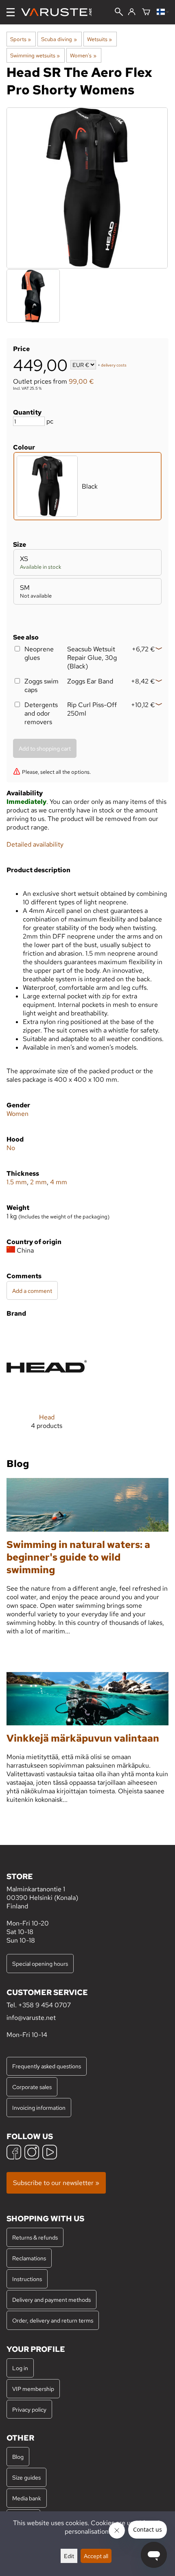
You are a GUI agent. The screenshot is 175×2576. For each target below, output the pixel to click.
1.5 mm (17, 1182)
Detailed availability (35, 844)
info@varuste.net (31, 2018)
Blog (18, 2457)
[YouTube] (50, 2153)
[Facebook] (14, 2153)
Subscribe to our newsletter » (56, 2183)
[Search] (119, 13)
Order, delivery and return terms (53, 2320)
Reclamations (29, 2258)
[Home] (60, 12)
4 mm (59, 1182)
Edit (69, 2556)
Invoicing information (39, 2108)
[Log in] (132, 12)
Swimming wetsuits (35, 55)
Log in (20, 2368)
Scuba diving (59, 39)
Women (17, 1114)
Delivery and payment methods (51, 2300)
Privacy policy (29, 2409)
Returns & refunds (35, 2237)
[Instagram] (32, 2153)
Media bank (27, 2498)
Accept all (96, 2556)
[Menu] (11, 12)
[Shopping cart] (146, 12)
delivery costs (114, 366)
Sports (21, 39)
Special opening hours (40, 1964)
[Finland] (163, 12)
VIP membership (33, 2389)
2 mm (38, 1182)
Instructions (27, 2279)
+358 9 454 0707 (45, 2005)
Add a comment (32, 1291)
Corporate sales (32, 2087)
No (11, 1148)
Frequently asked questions (47, 2066)
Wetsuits (100, 39)
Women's (83, 55)
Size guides (26, 2477)
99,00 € (81, 381)
